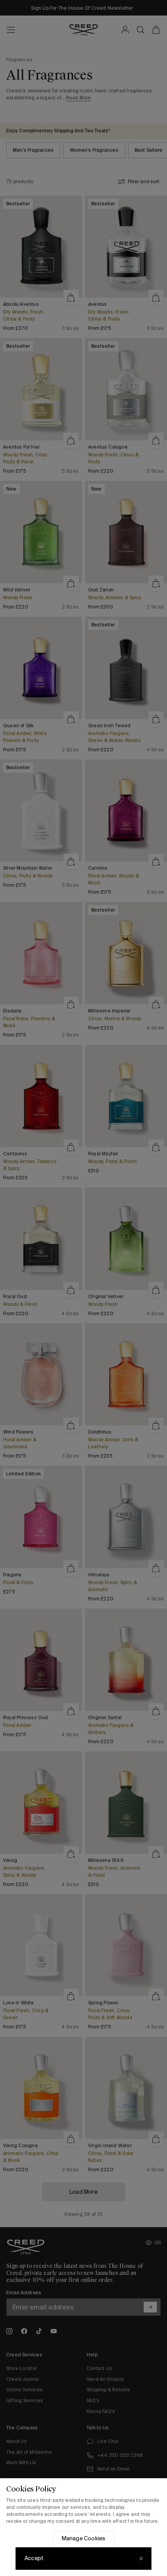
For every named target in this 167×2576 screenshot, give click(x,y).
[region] (83, 2527)
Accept (34, 2558)
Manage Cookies (84, 2538)
